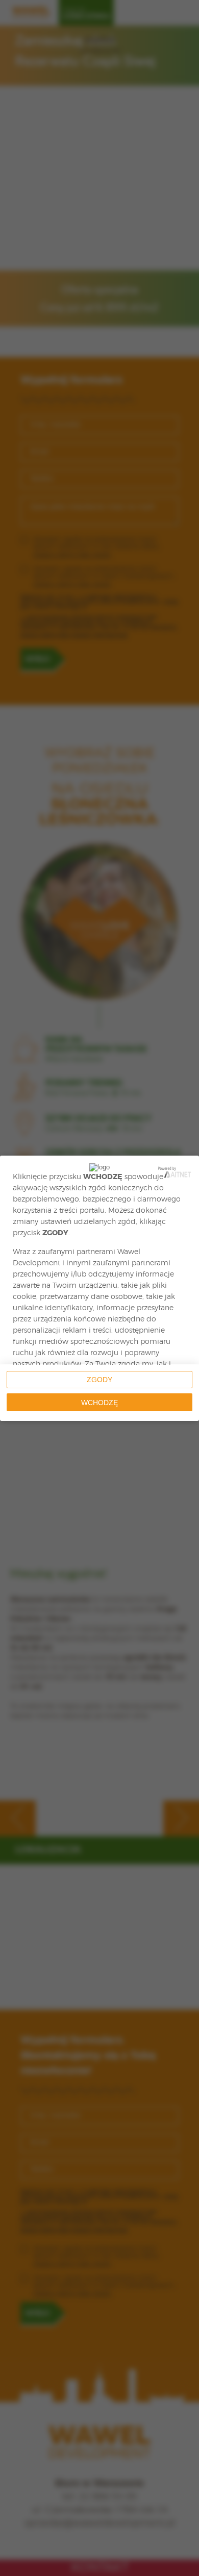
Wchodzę (99, 1403)
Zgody (99, 1380)
